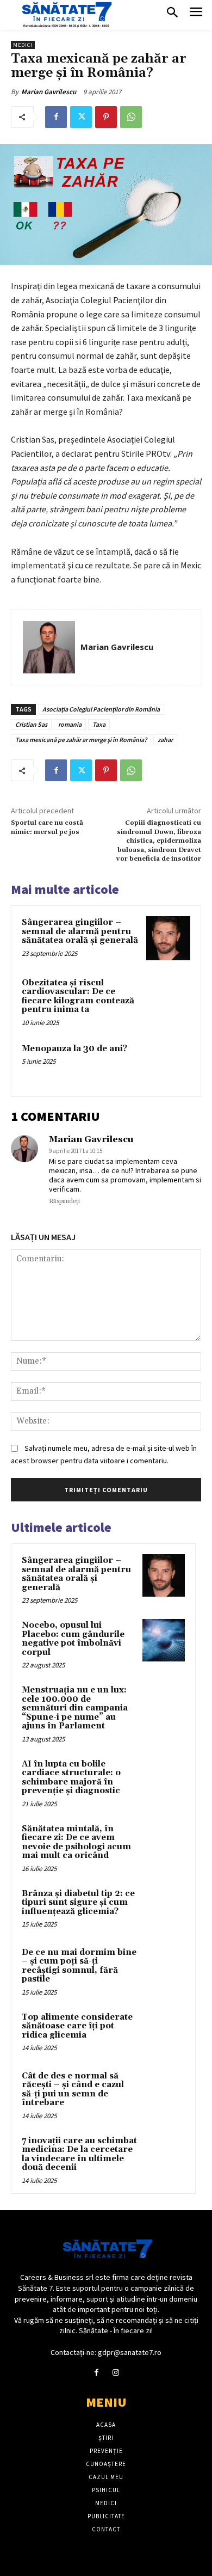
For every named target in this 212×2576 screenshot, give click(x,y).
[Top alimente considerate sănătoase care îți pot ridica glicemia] (164, 2032)
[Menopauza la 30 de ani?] (168, 1065)
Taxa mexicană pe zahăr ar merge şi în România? (81, 740)
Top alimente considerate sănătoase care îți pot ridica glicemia (77, 2026)
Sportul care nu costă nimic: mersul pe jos (47, 827)
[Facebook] (56, 117)
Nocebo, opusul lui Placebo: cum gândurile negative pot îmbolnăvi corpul (73, 1639)
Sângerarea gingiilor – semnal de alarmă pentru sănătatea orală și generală (80, 931)
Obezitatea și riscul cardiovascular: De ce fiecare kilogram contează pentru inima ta (78, 996)
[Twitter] (81, 117)
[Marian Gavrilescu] (49, 647)
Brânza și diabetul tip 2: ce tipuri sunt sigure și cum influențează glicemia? (78, 1903)
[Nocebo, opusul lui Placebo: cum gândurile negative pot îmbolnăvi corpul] (164, 1640)
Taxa (99, 724)
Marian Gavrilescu (49, 92)
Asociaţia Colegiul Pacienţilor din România (101, 709)
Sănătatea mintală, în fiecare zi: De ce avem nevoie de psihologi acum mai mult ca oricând (76, 1842)
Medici (23, 45)
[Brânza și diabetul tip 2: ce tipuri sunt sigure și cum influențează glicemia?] (164, 1909)
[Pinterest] (106, 117)
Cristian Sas (31, 724)
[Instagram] (116, 2373)
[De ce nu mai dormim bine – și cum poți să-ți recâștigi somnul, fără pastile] (164, 1967)
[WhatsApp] (131, 117)
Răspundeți (64, 1201)
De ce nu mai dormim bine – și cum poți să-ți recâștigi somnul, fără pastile (79, 1966)
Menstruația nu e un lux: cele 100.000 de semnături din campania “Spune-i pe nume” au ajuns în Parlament (75, 1708)
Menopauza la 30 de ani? (74, 1049)
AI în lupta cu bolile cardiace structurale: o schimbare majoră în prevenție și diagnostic (71, 1778)
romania (70, 724)
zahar (165, 740)
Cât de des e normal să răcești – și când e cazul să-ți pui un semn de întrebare (73, 2090)
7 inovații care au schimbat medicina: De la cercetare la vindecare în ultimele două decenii (79, 2154)
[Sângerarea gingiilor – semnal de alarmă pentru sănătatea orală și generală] (168, 938)
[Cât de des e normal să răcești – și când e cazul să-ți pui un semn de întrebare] (164, 2091)
